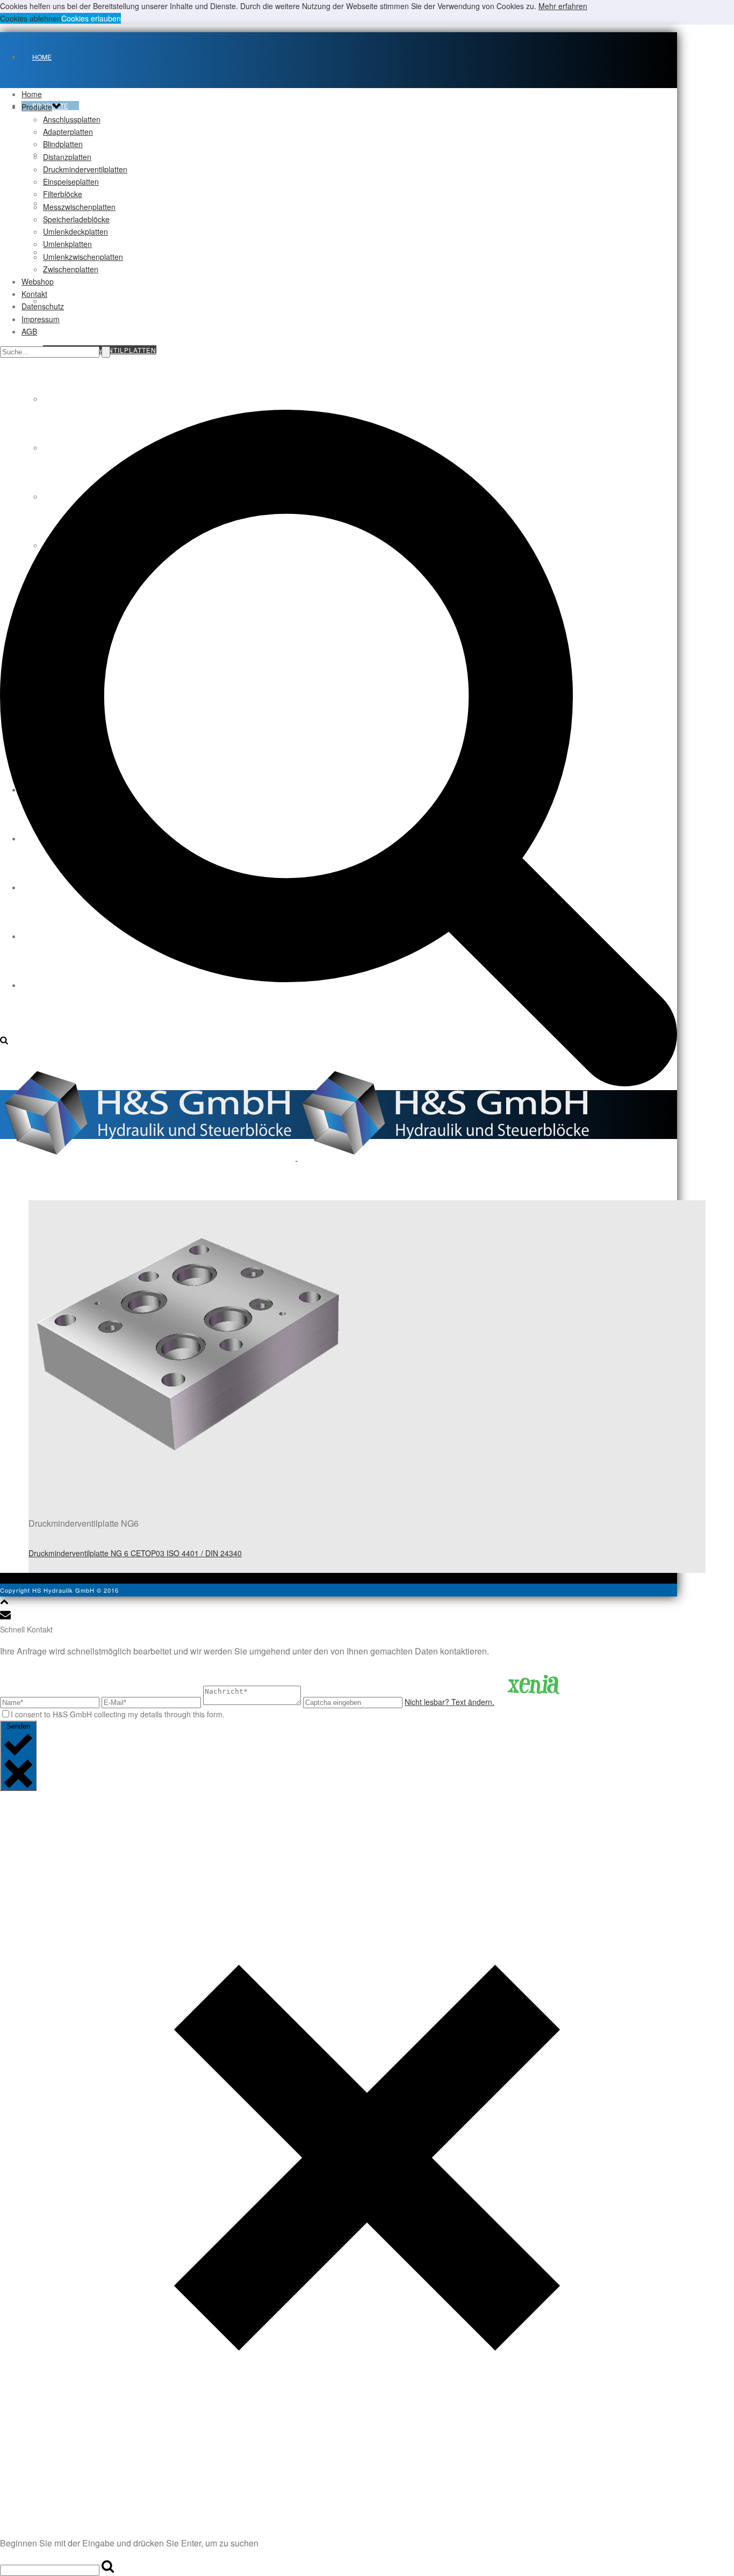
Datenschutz (43, 306)
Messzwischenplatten (79, 207)
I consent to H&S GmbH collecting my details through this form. (118, 1714)
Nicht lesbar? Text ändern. (449, 1702)
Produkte (37, 107)
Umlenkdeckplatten (75, 231)
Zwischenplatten (71, 269)
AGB (29, 331)
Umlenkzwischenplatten (83, 257)
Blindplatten (63, 144)
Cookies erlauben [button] (91, 18)
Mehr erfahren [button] (563, 6)
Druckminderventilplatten (85, 169)
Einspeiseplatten (71, 182)
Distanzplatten (74, 301)
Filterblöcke (63, 194)
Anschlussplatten (72, 119)
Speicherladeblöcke (76, 219)
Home (42, 57)
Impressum (41, 319)
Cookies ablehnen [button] (31, 18)
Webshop (38, 281)
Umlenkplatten (67, 244)
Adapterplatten (68, 132)
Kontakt (34, 294)
